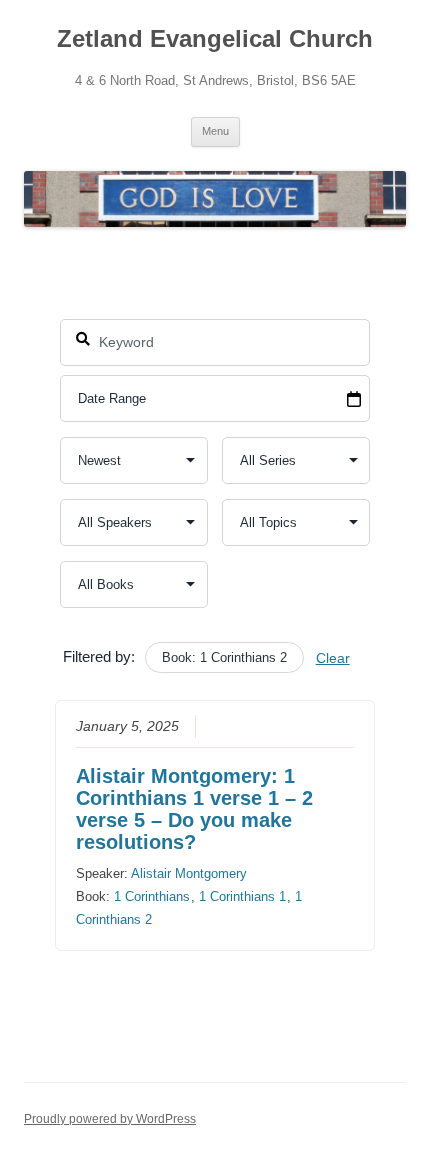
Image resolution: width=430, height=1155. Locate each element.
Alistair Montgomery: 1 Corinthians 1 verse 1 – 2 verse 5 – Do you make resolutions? (194, 809)
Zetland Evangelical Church (215, 38)
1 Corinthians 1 (242, 896)
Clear (333, 658)
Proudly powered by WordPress (110, 1119)
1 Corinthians (152, 896)
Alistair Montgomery (189, 873)
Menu (215, 131)
